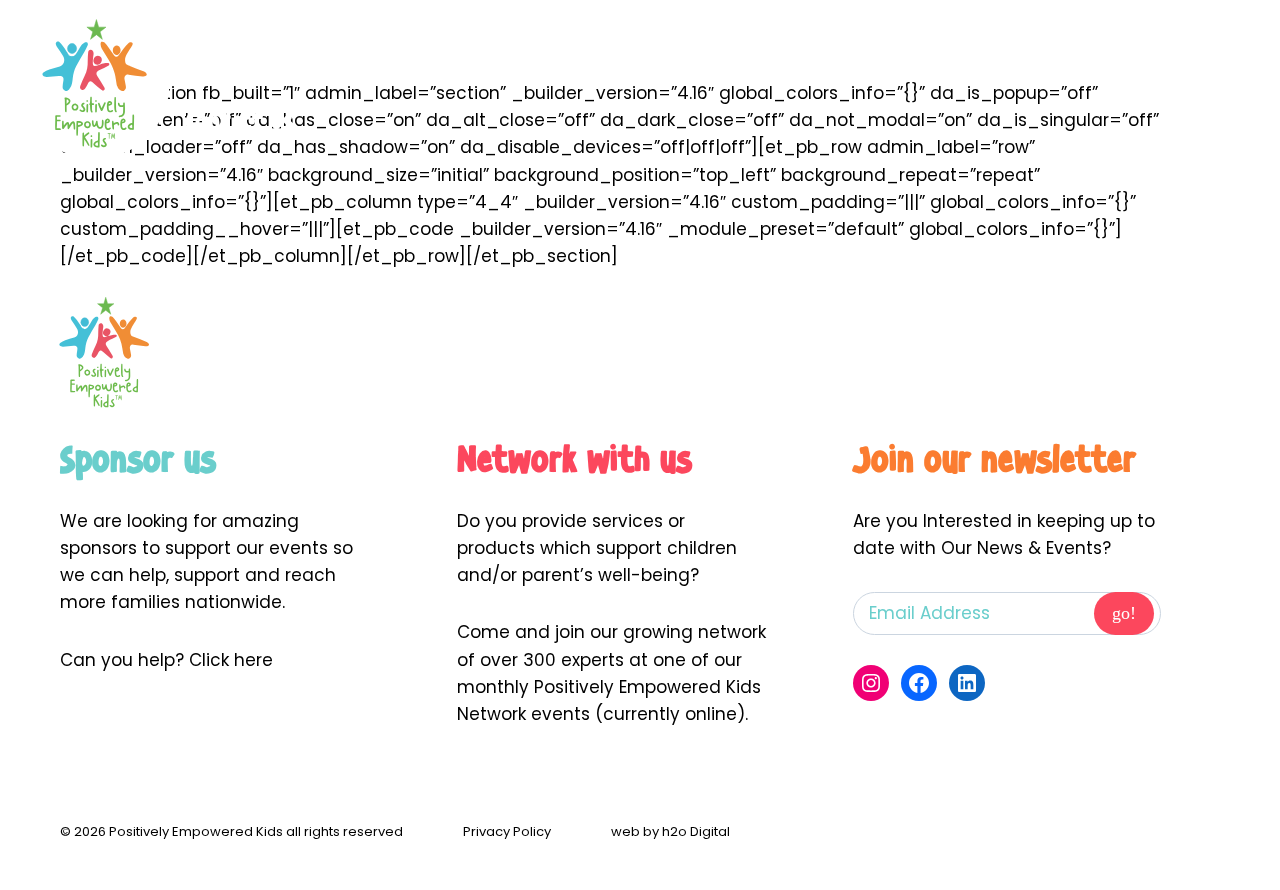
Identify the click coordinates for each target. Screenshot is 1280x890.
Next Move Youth (415, 50)
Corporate (733, 50)
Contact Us (239, 120)
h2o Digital (696, 831)
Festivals (1037, 50)
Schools (593, 50)
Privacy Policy (507, 831)
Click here (231, 660)
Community (887, 50)
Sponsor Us (1188, 50)
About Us (229, 50)
